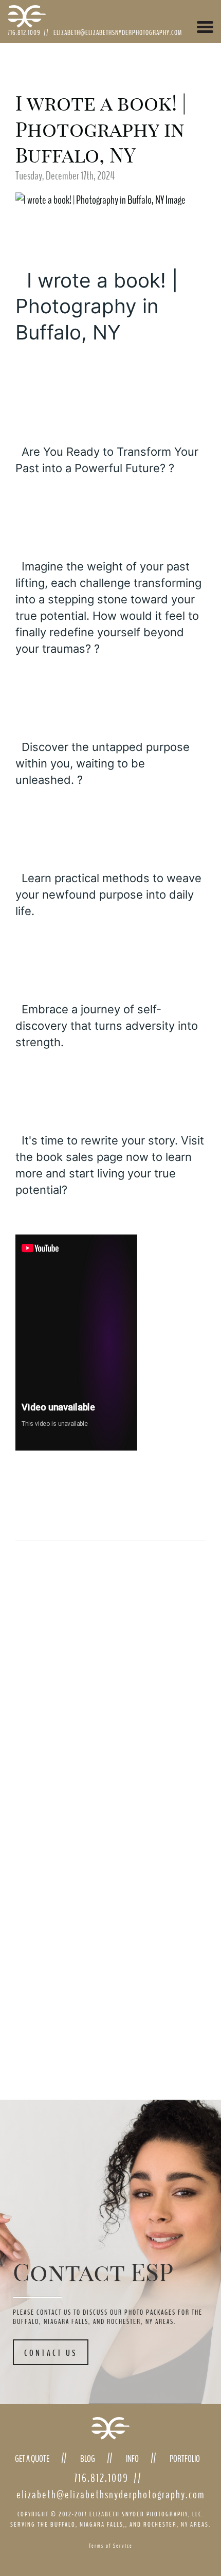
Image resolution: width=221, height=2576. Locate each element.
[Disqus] (87, 1640)
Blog (88, 2459)
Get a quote (32, 2459)
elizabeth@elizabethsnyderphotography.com (118, 33)
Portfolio (185, 2459)
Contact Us (51, 2353)
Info (132, 2459)
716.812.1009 (24, 33)
